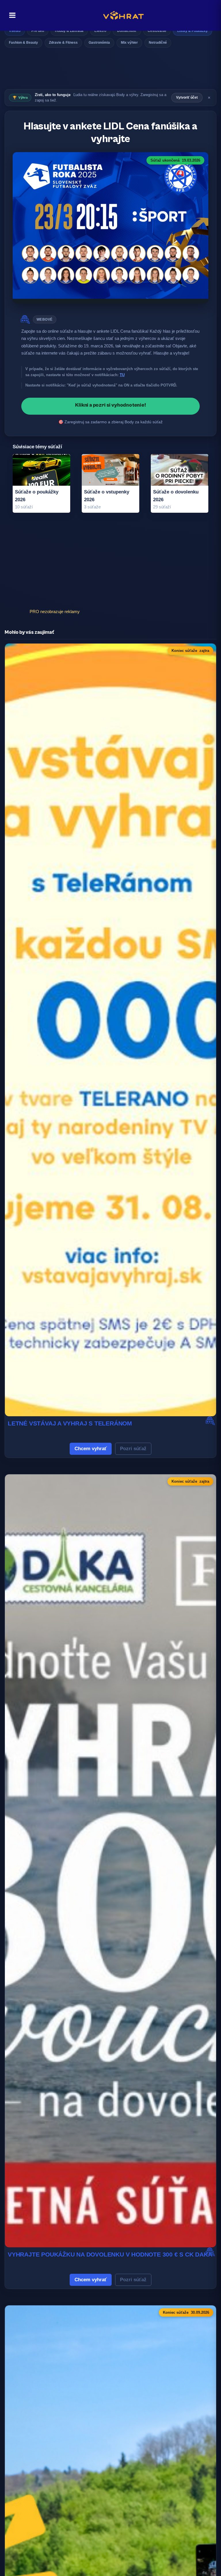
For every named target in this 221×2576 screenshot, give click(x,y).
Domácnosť (127, 31)
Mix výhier (129, 43)
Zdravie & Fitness (63, 43)
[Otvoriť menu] (11, 15)
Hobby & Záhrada (69, 31)
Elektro (100, 31)
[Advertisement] (110, 70)
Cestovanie (157, 31)
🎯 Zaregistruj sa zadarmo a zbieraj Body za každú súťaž (110, 422)
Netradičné (158, 43)
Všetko (15, 31)
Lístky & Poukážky (193, 31)
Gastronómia (99, 43)
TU (122, 375)
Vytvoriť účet (187, 97)
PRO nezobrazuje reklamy (55, 612)
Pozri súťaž (133, 1449)
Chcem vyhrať (91, 1449)
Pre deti (38, 31)
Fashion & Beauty (23, 43)
